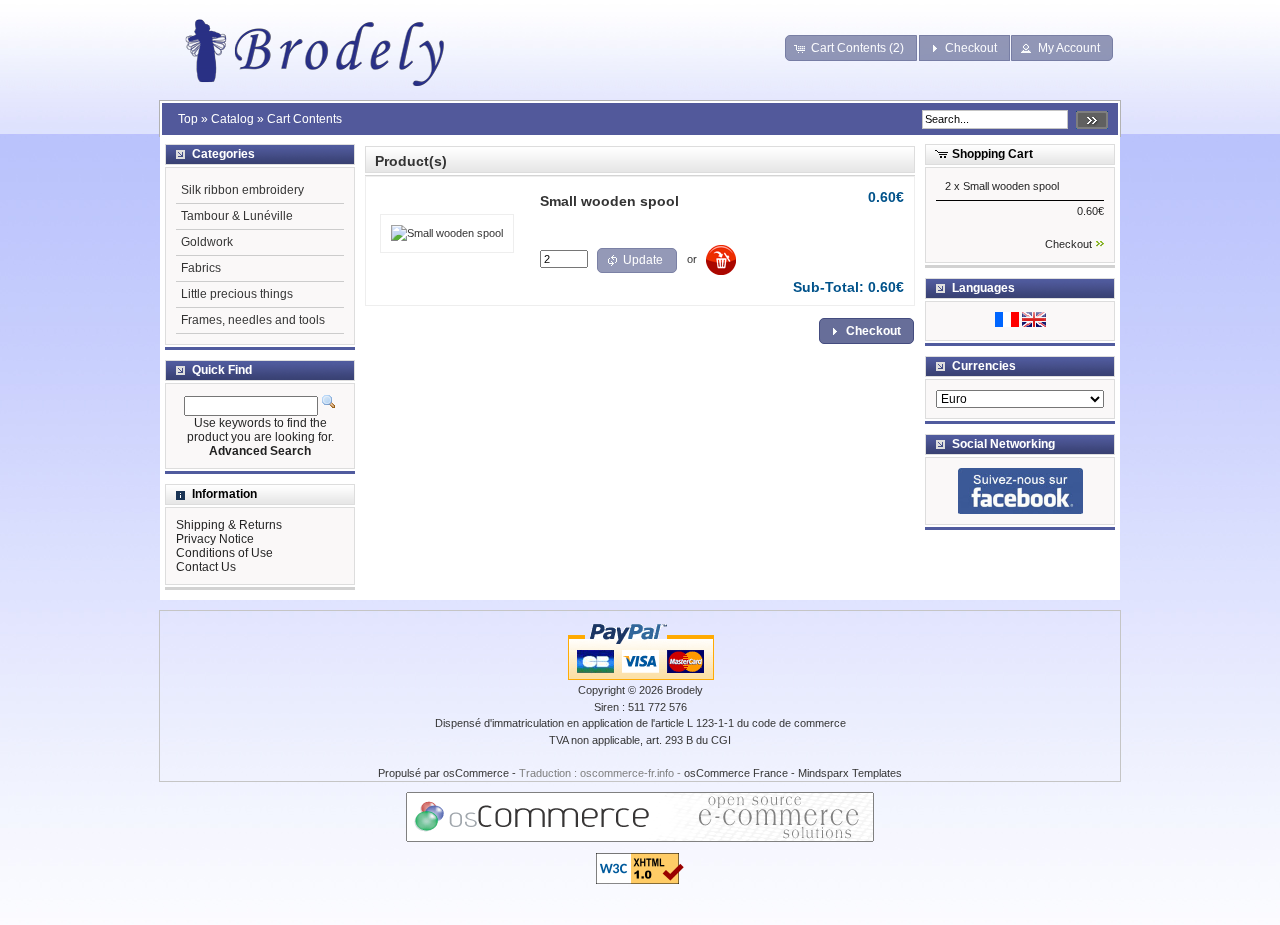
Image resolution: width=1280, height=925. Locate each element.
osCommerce (476, 773)
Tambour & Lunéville (237, 216)
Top (188, 119)
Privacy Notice (215, 539)
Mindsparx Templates (850, 773)
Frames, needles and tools (253, 320)
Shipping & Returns (229, 525)
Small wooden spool (1011, 186)
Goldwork (207, 242)
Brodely (684, 690)
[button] (851, 48)
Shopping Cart (992, 154)
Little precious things (237, 294)
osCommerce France (736, 773)
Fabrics (201, 268)
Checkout (1068, 244)
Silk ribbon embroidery (242, 190)
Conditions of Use (224, 553)
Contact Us (206, 567)
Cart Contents (304, 119)
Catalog (232, 119)
